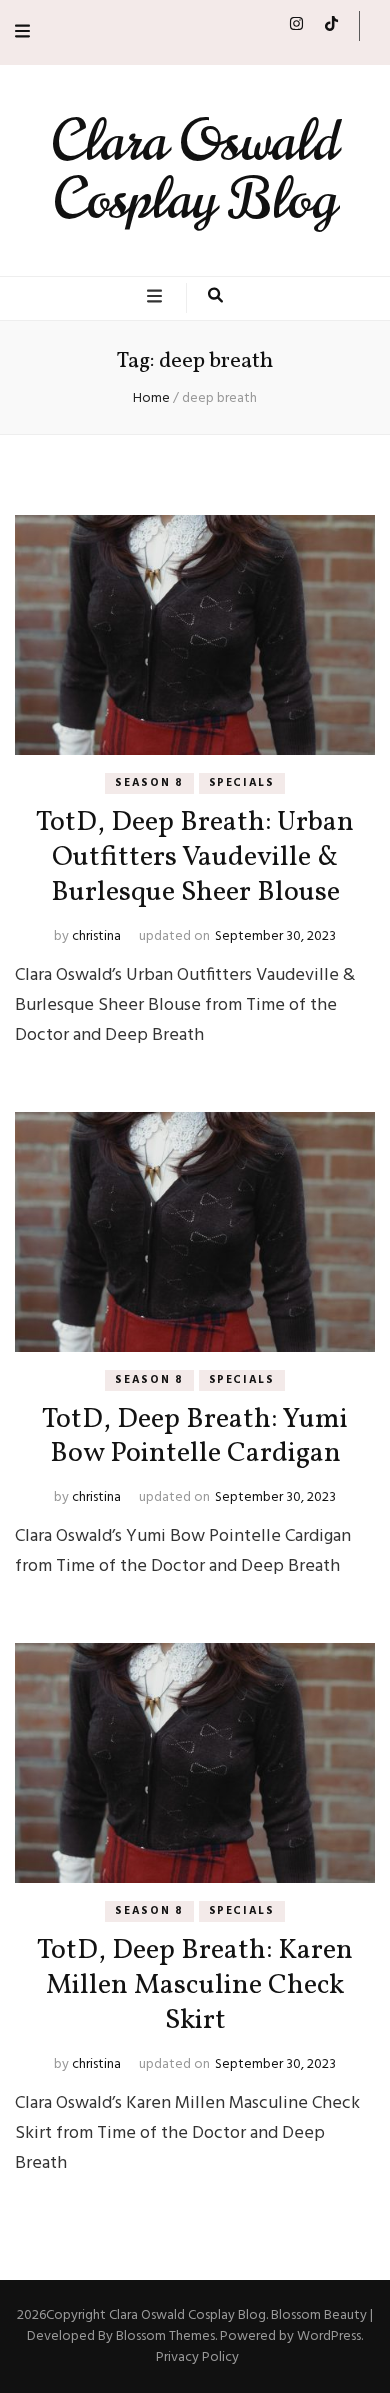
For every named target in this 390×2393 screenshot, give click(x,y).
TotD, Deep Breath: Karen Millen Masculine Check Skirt (195, 1985)
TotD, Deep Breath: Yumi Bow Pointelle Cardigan (195, 1437)
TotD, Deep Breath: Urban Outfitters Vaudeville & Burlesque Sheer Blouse (195, 857)
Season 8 (149, 783)
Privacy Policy (197, 2357)
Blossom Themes (165, 2336)
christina (96, 936)
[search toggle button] (215, 298)
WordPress (329, 2336)
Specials (242, 783)
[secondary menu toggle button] (22, 32)
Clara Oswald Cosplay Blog (195, 170)
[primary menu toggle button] (157, 298)
